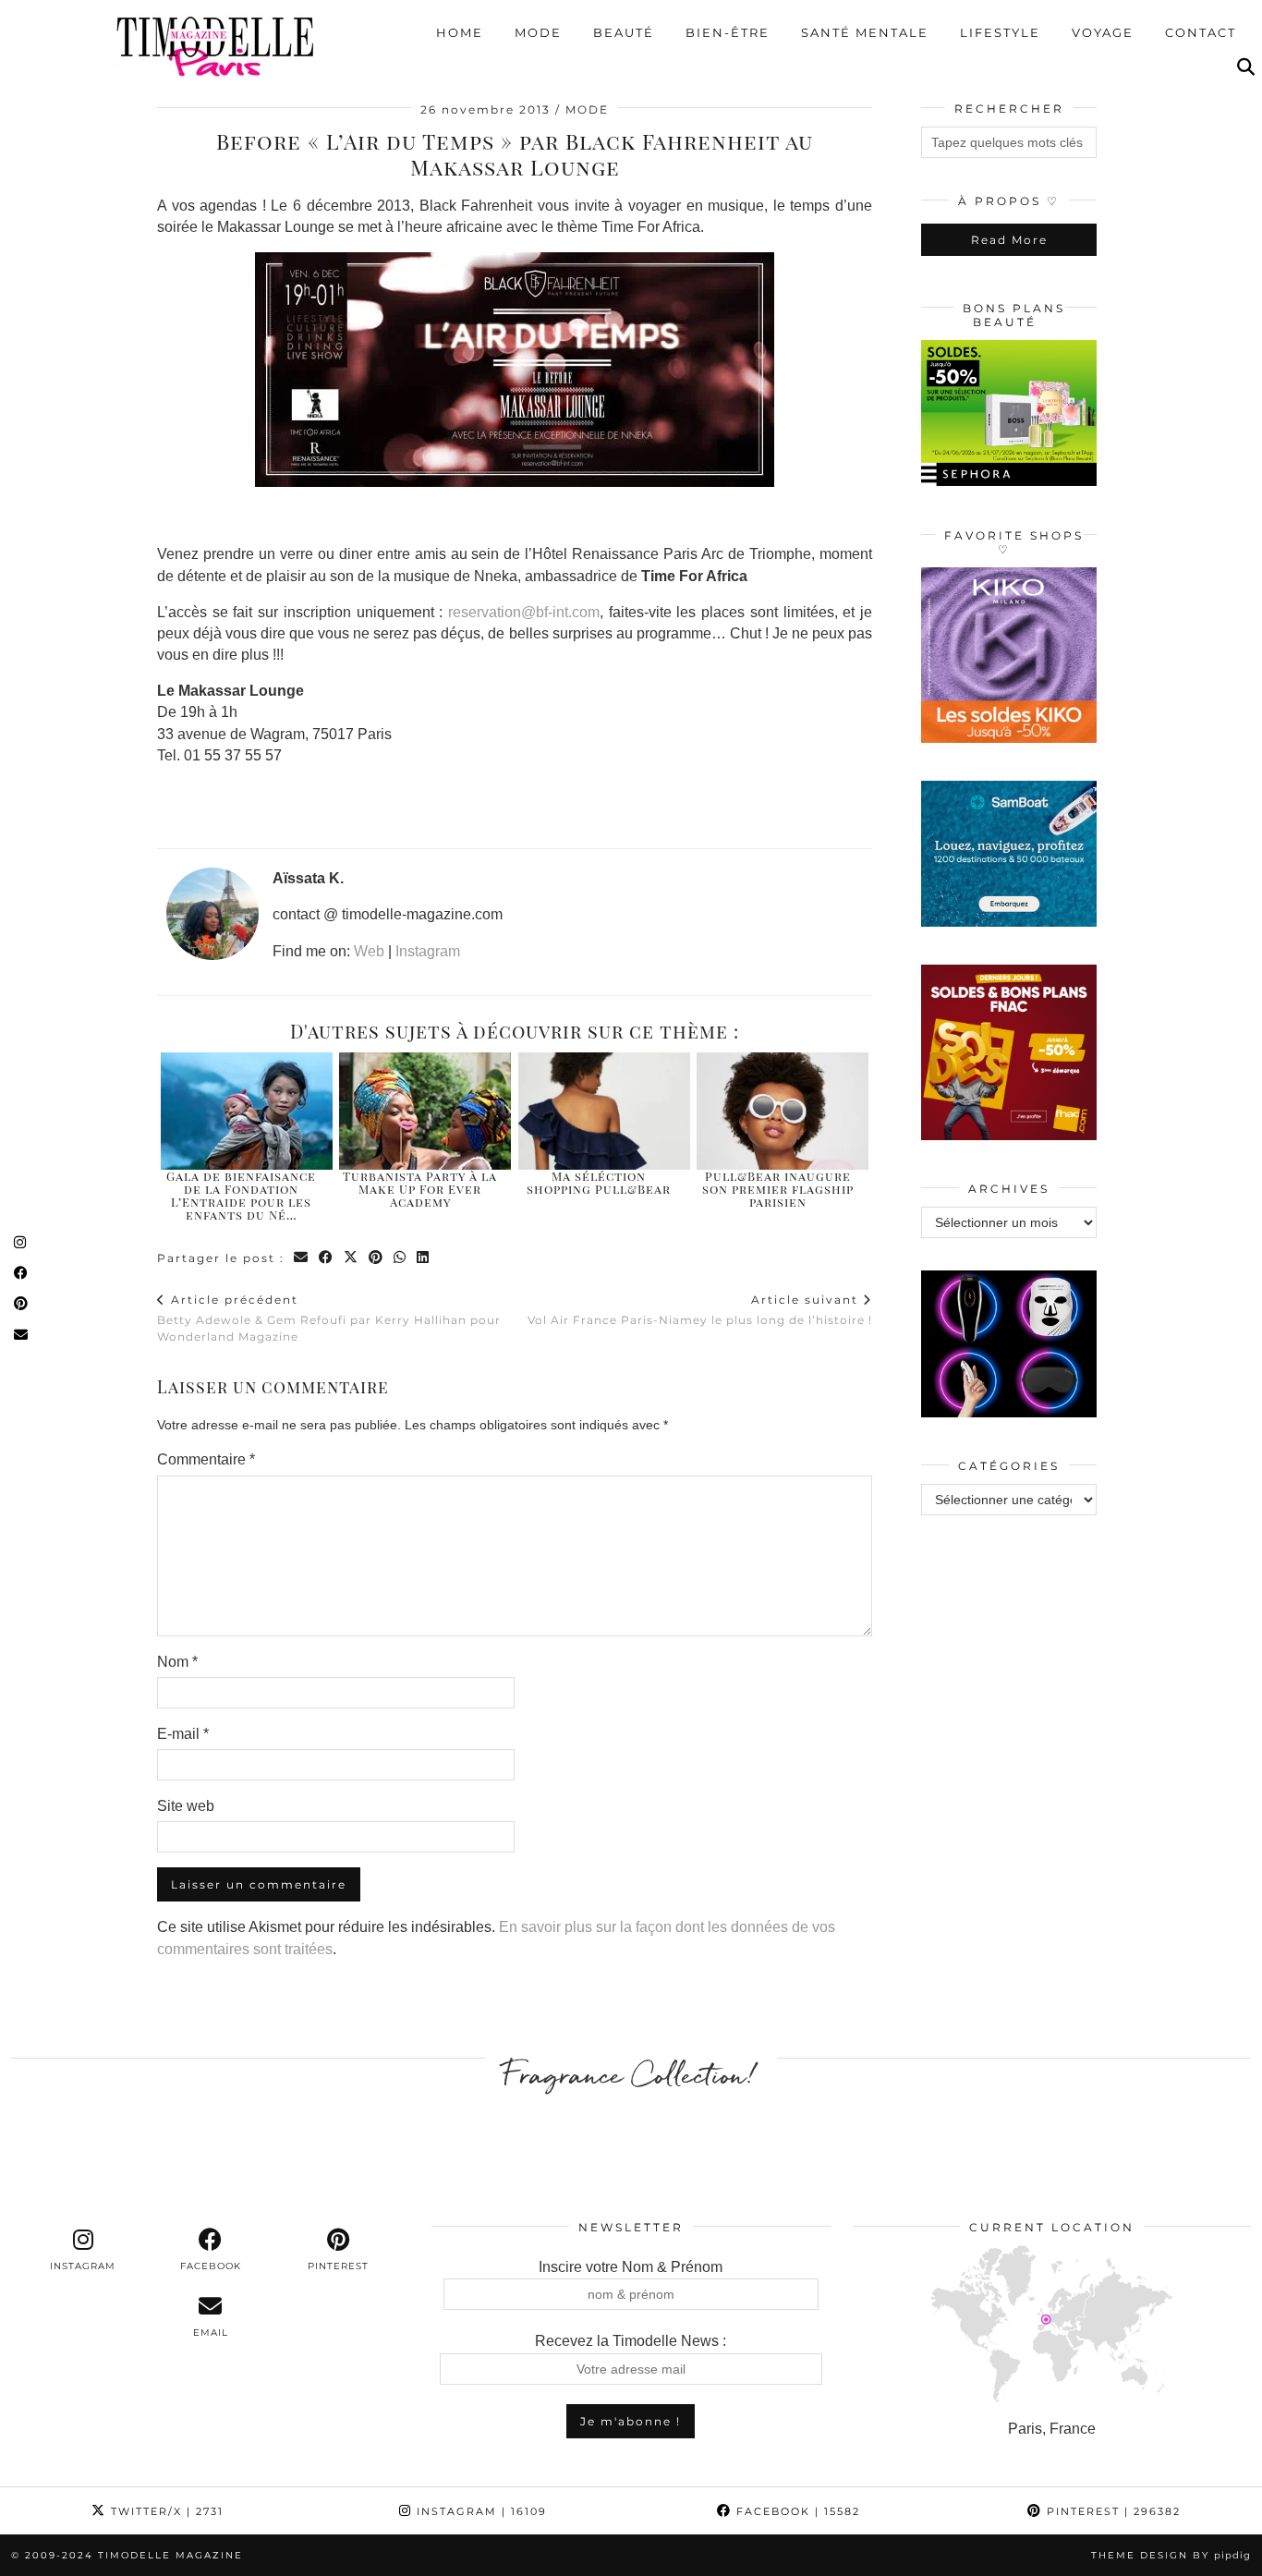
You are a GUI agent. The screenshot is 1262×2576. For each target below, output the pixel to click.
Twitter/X (165, 2511)
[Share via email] (302, 1258)
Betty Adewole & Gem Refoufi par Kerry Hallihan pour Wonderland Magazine (329, 1318)
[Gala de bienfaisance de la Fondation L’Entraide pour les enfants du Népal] (247, 1111)
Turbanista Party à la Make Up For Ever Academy (420, 1189)
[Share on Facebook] (327, 1258)
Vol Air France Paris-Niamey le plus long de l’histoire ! (700, 1309)
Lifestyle (1000, 32)
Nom (177, 1662)
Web (369, 951)
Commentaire (206, 1459)
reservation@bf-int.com (524, 612)
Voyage (1103, 32)
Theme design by (1171, 2555)
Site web (186, 1806)
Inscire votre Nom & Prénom (631, 2267)
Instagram (428, 951)
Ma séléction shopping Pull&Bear (599, 1182)
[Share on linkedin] (424, 1258)
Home (460, 32)
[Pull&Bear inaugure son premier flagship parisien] (783, 1111)
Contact (1201, 32)
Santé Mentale (865, 32)
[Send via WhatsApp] (400, 1258)
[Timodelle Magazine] (215, 45)
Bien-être (728, 32)
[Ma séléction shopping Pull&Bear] (604, 1111)
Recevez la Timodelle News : (631, 2341)
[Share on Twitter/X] (352, 1258)
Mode (538, 32)
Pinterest (1111, 2511)
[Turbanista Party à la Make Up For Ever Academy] (425, 1111)
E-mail (183, 1734)
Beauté (624, 32)
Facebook (796, 2511)
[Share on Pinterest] (376, 1258)
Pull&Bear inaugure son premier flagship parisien (778, 1189)
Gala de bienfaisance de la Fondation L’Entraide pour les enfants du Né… (241, 1196)
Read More (1009, 240)
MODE (587, 109)
